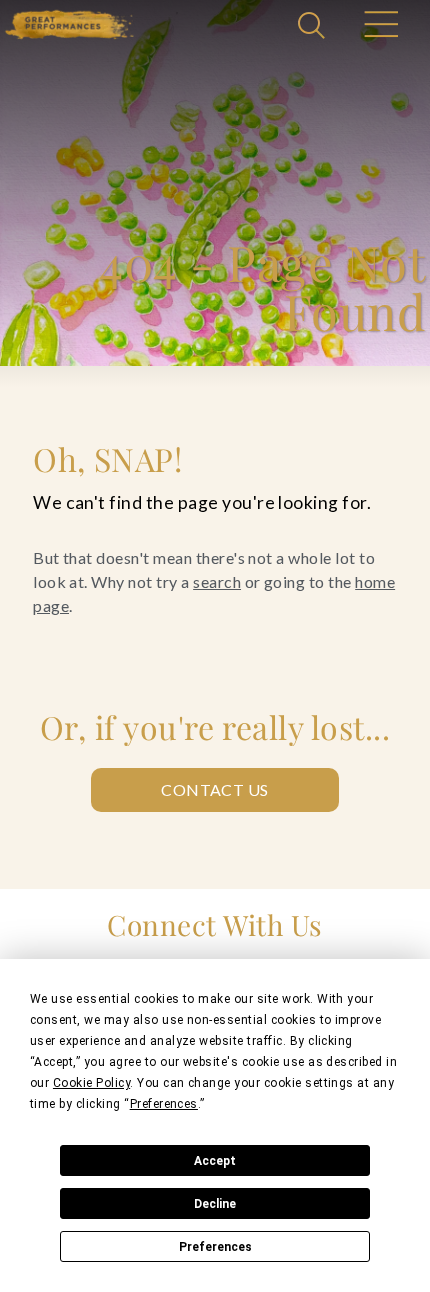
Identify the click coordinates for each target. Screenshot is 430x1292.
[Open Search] (314, 27)
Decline (215, 1204)
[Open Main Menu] (380, 27)
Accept (215, 1161)
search (217, 581)
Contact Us (215, 789)
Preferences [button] (164, 1104)
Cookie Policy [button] (91, 1083)
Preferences (215, 1247)
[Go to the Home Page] (69, 24)
